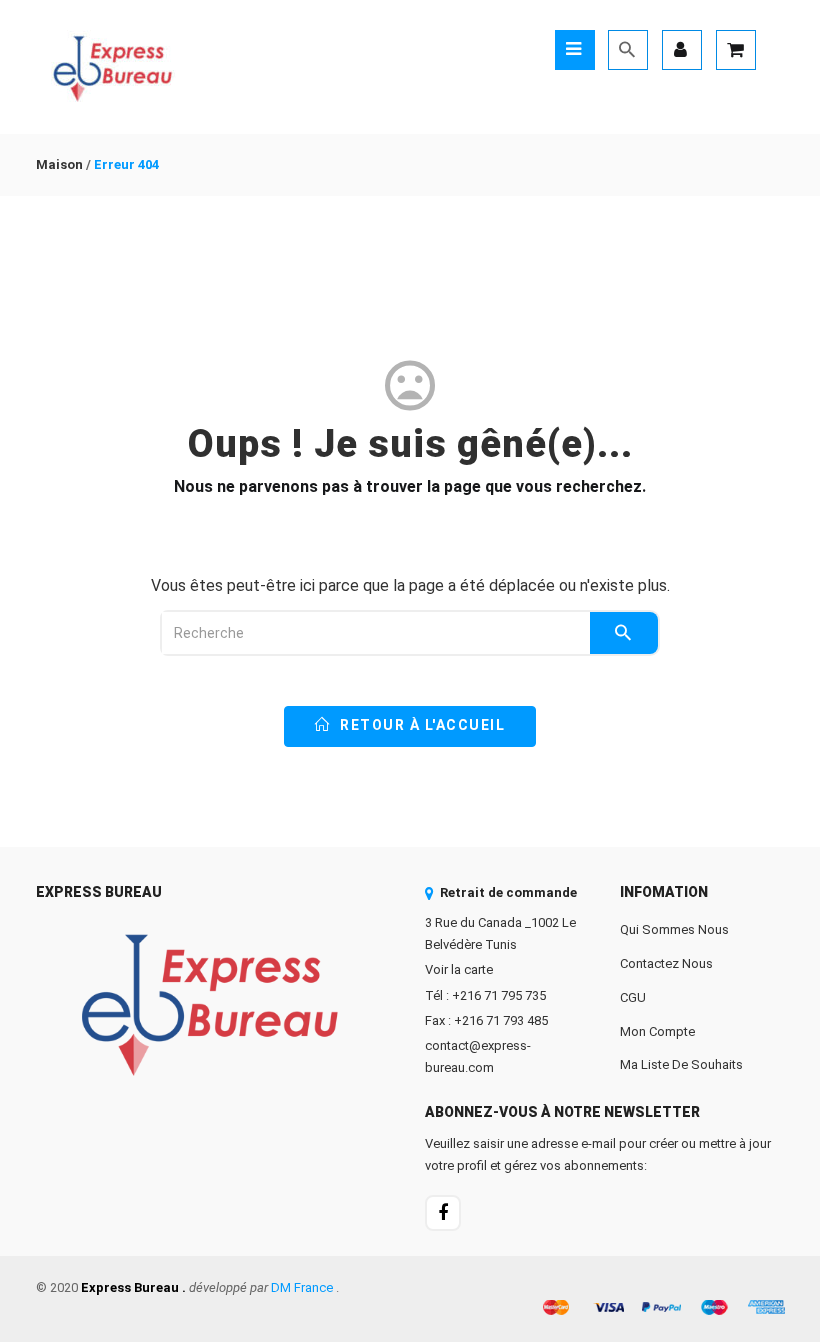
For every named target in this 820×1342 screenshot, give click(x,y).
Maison (59, 164)
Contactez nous (666, 963)
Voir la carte (459, 969)
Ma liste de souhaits (681, 1064)
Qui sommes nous (674, 929)
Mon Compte (657, 1031)
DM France (302, 1287)
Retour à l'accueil (421, 725)
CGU (633, 997)
